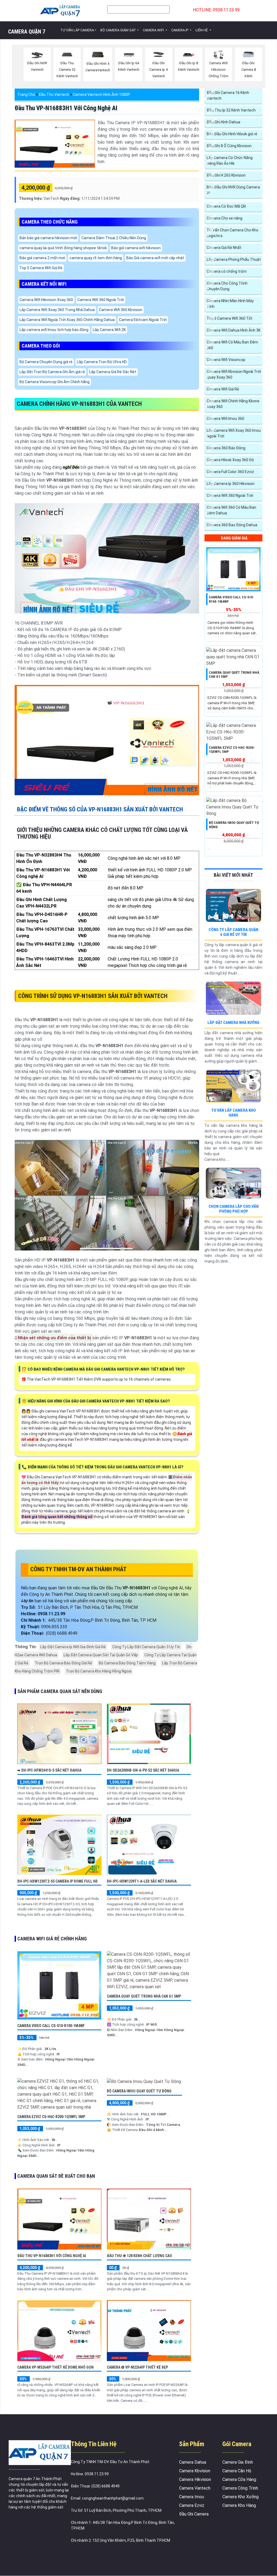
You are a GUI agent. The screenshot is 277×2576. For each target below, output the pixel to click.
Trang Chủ (26, 95)
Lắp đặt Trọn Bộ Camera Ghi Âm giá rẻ (52, 372)
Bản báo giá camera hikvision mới (48, 238)
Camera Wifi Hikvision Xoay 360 (46, 300)
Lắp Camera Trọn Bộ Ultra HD (102, 362)
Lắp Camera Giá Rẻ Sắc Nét (113, 372)
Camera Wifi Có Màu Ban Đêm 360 (232, 345)
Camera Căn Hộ (237, 2471)
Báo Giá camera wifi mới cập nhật (155, 258)
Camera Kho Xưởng (240, 2497)
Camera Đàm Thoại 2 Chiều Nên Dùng (114, 238)
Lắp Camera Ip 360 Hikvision (231, 484)
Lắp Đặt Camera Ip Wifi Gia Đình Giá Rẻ (73, 1647)
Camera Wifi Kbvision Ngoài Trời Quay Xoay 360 (234, 374)
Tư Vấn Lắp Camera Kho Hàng (234, 1113)
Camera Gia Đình (238, 2462)
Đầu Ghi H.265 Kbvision (226, 175)
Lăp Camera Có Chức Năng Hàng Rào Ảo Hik (230, 161)
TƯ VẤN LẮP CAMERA (77, 30)
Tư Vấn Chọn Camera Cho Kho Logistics (233, 233)
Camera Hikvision (195, 2479)
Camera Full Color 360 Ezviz (230, 472)
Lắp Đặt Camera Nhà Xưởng (233, 1023)
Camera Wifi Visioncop (226, 360)
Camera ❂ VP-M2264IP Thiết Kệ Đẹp (137, 2367)
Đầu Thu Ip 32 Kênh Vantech (231, 110)
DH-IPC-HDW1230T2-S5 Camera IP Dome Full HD (57, 1881)
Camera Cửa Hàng (239, 2479)
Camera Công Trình (240, 2488)
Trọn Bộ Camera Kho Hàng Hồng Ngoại (99, 1671)
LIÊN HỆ (202, 30)
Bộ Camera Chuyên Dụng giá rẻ (46, 362)
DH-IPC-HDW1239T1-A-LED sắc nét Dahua (142, 1881)
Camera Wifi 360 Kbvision (121, 310)
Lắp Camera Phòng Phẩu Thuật (234, 259)
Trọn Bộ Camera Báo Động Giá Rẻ (64, 1663)
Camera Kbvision (195, 2471)
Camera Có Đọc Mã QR (226, 206)
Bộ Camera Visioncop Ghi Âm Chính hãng (55, 382)
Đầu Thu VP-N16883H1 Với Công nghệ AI (66, 108)
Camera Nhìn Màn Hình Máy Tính (230, 304)
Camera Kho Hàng (239, 2505)
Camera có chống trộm (227, 271)
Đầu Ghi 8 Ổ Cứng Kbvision (229, 146)
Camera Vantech (195, 2488)
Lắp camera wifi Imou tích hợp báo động (54, 330)
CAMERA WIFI (154, 30)
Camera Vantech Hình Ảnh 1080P (101, 95)
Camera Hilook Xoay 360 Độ (230, 460)
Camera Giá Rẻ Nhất (224, 248)
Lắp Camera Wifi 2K (109, 330)
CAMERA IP (180, 30)
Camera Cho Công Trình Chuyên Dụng (227, 286)
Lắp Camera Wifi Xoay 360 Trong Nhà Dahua (57, 310)
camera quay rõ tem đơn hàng (96, 258)
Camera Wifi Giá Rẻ (223, 389)
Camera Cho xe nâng (225, 218)
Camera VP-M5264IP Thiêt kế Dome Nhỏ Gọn (55, 2367)
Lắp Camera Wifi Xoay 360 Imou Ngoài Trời (234, 433)
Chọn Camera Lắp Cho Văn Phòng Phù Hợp (234, 1209)
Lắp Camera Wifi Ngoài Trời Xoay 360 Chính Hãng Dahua (67, 320)
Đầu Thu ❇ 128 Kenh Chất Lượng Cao (139, 2256)
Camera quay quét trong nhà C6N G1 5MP (144, 1996)
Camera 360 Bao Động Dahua (232, 525)
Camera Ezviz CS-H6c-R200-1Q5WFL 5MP (51, 2117)
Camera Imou (192, 2497)
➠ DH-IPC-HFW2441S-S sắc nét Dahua (49, 1770)
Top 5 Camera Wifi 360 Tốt (230, 318)
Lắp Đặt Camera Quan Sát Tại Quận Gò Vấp (101, 1655)
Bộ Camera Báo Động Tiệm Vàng (127, 1663)
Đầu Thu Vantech (54, 95)
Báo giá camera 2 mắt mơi (42, 258)
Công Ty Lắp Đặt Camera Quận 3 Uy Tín (146, 1647)
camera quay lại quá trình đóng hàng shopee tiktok (63, 248)
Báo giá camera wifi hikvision (136, 248)
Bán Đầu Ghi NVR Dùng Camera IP (233, 190)
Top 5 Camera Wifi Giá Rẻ (41, 268)
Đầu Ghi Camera (194, 2514)
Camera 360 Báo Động (226, 448)
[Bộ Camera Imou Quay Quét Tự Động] (144, 2081)
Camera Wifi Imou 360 (225, 419)
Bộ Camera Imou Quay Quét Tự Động (139, 2091)
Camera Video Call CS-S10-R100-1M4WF (51, 2026)
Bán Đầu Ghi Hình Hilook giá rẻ (232, 134)
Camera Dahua (193, 2462)
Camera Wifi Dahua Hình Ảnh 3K (234, 330)
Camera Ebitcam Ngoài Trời (143, 320)
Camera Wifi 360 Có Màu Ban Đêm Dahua (231, 510)
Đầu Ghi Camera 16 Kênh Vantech (228, 95)
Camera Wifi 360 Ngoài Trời (101, 300)
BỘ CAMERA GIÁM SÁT (118, 30)
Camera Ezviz (192, 2505)
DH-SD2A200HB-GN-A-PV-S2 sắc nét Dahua (143, 1770)
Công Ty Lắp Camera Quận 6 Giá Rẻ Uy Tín (233, 932)
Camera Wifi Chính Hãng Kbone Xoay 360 (233, 404)
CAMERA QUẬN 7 (27, 32)
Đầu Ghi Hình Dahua (223, 122)
